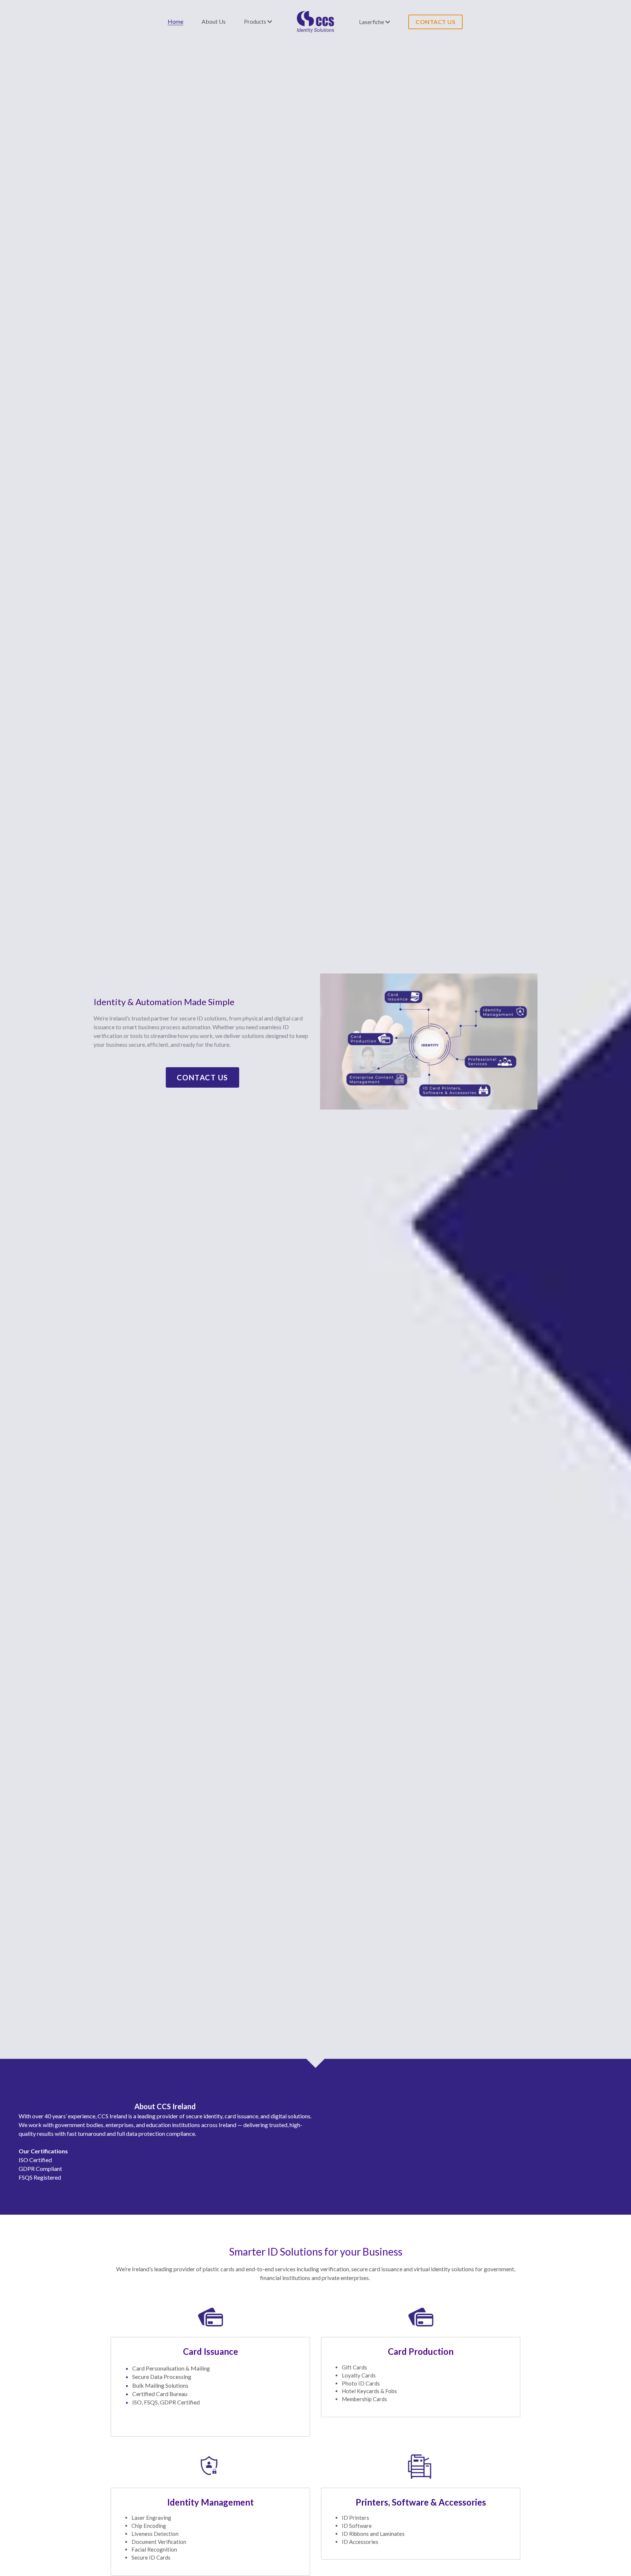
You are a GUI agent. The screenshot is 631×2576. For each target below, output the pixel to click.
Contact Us (202, 1077)
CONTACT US (435, 22)
